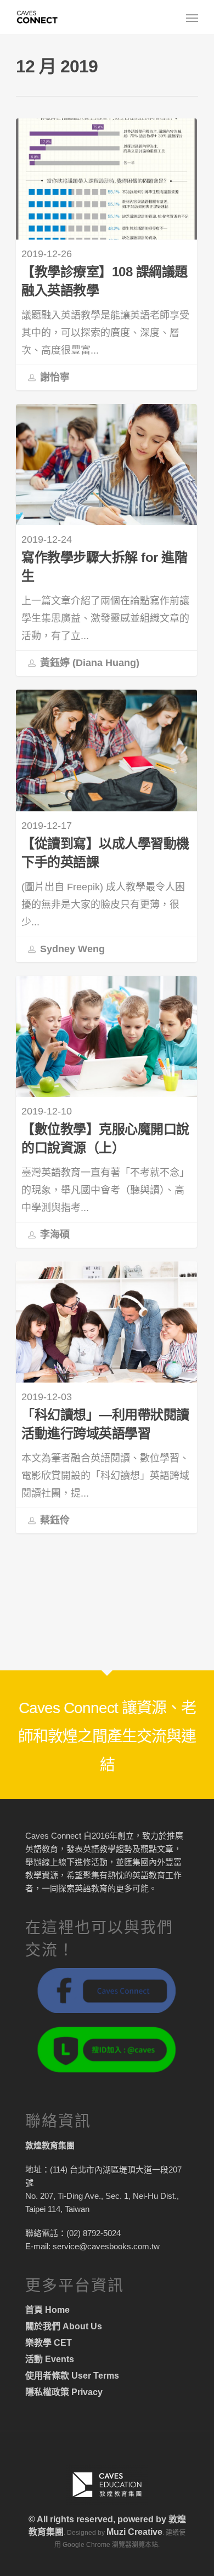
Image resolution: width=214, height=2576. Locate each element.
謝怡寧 (54, 377)
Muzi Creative (134, 2532)
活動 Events (50, 2359)
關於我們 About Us (64, 2326)
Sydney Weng (71, 948)
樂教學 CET (49, 2343)
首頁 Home (47, 2310)
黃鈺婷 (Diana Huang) (88, 663)
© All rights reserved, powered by (98, 2519)
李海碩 (54, 1235)
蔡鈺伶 (54, 1520)
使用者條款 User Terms (72, 2376)
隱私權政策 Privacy (64, 2392)
